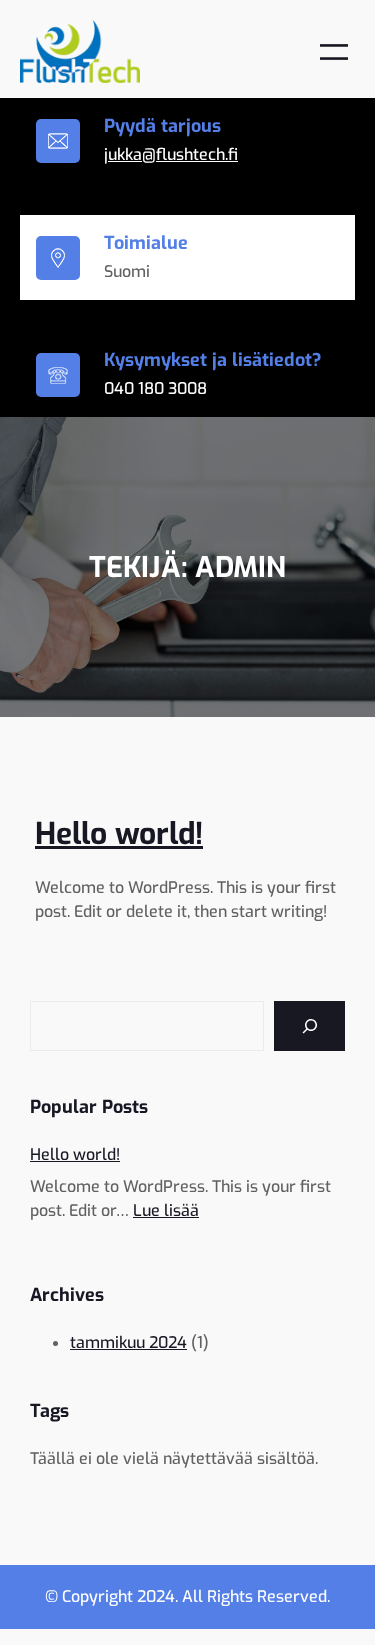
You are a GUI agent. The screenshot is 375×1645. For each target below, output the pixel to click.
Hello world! (119, 834)
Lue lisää (166, 1210)
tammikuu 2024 (128, 1342)
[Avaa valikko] (334, 52)
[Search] (309, 1025)
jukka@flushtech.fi (171, 154)
